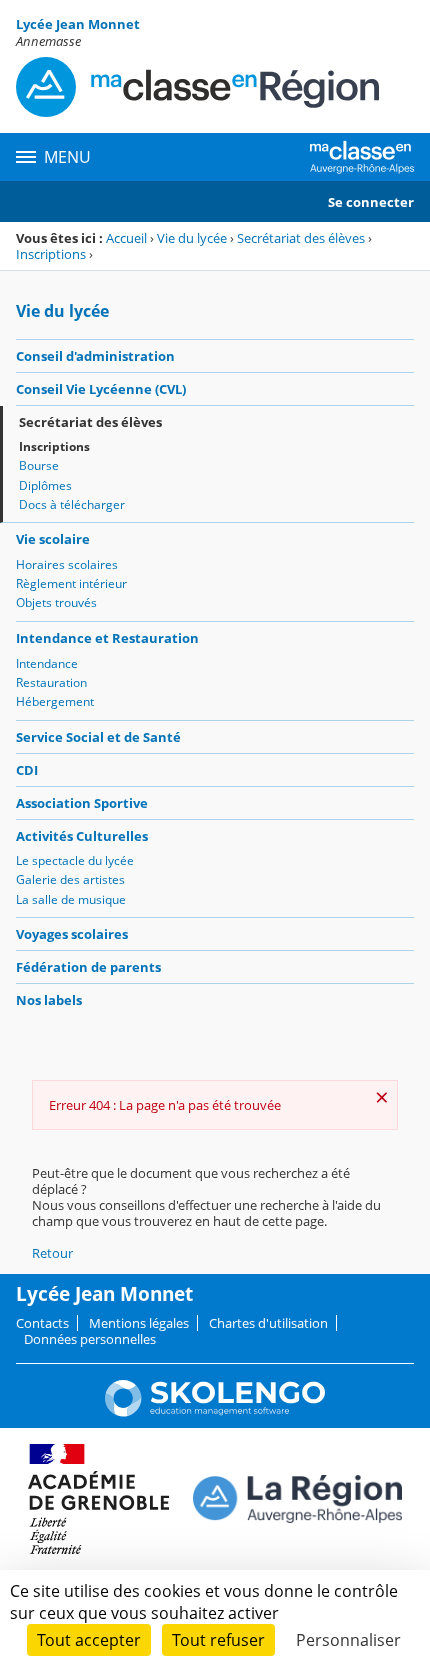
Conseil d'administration (95, 356)
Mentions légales (139, 1323)
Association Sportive (82, 803)
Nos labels (49, 1000)
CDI (27, 770)
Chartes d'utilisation (268, 1323)
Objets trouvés (56, 602)
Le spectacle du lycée (75, 860)
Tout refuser (218, 1640)
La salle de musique (71, 899)
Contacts (42, 1323)
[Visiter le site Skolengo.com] (215, 1412)
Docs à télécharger (72, 504)
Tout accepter (89, 1640)
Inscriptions (51, 254)
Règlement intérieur (71, 583)
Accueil (126, 238)
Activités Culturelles (82, 836)
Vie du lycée (192, 238)
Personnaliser (348, 1640)
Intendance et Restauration (107, 638)
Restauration (51, 682)
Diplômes (45, 485)
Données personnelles (90, 1339)
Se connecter (371, 202)
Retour (52, 1253)
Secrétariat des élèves (301, 238)
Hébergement (55, 701)
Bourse (39, 465)
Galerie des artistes (70, 879)
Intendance (47, 663)
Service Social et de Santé (98, 737)
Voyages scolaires (72, 934)
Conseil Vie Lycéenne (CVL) (101, 389)
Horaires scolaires (67, 564)
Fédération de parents (88, 967)
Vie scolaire (53, 539)
